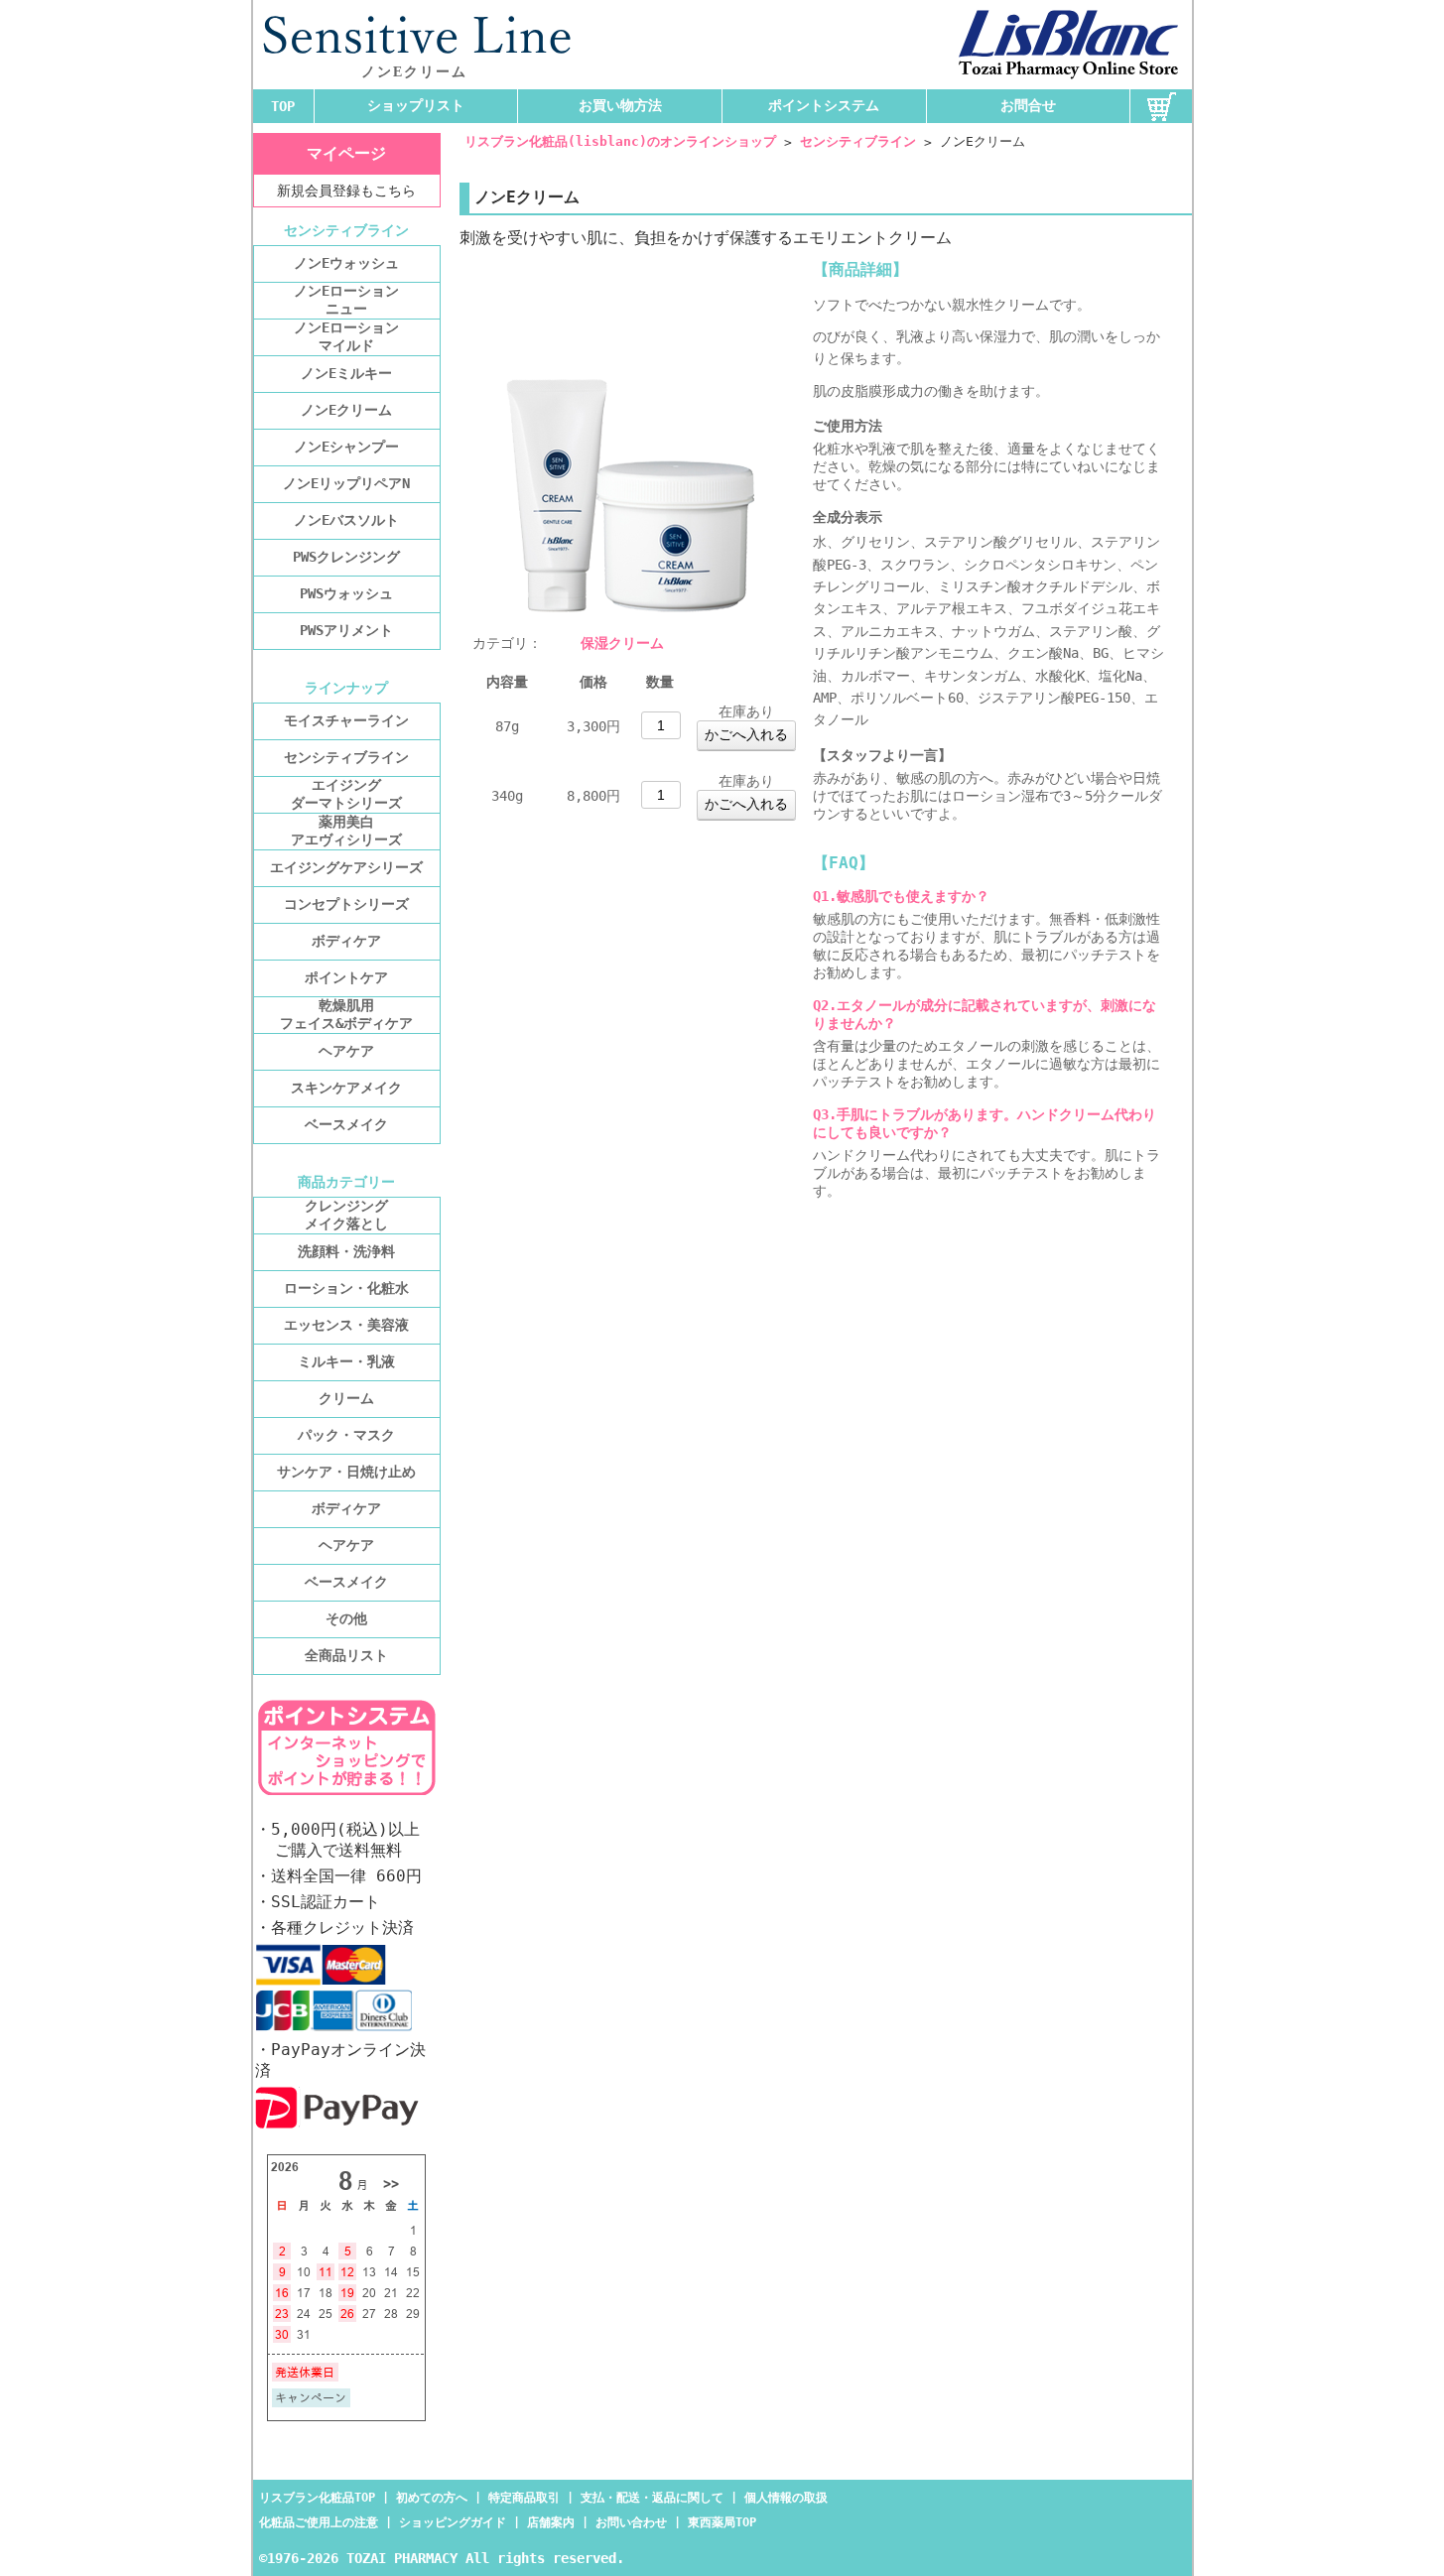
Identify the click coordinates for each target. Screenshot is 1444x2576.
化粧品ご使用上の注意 (319, 2522)
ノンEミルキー (346, 373)
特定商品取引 (524, 2498)
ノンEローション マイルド (346, 336)
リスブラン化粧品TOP (317, 2498)
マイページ (346, 153)
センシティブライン (858, 141)
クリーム (346, 1398)
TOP (283, 106)
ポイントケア (346, 977)
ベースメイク (346, 1124)
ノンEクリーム (346, 410)
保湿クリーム (622, 643)
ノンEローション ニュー (346, 300)
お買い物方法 (620, 105)
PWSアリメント (346, 630)
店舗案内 (551, 2522)
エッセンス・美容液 (346, 1325)
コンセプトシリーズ (346, 904)
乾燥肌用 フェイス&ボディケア (346, 1014)
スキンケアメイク (346, 1088)
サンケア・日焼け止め (346, 1472)
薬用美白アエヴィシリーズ (346, 831)
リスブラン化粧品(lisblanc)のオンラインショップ (620, 141)
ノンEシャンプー (346, 447)
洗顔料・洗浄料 (346, 1251)
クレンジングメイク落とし (346, 1215)
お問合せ (1028, 105)
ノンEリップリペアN (346, 483)
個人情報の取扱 (786, 2498)
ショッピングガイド (453, 2522)
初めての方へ (432, 2498)
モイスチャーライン (346, 720)
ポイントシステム (824, 105)
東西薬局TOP (722, 2522)
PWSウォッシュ (346, 593)
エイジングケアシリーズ (346, 867)
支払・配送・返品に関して (652, 2498)
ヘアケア (346, 1051)
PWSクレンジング (346, 557)
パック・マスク (346, 1435)
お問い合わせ (631, 2522)
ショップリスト (416, 105)
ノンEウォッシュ (346, 263)
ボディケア (346, 941)
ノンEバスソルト (346, 520)
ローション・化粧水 (346, 1288)
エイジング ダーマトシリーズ (346, 794)
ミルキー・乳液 (346, 1361)
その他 (346, 1618)
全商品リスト (346, 1655)
